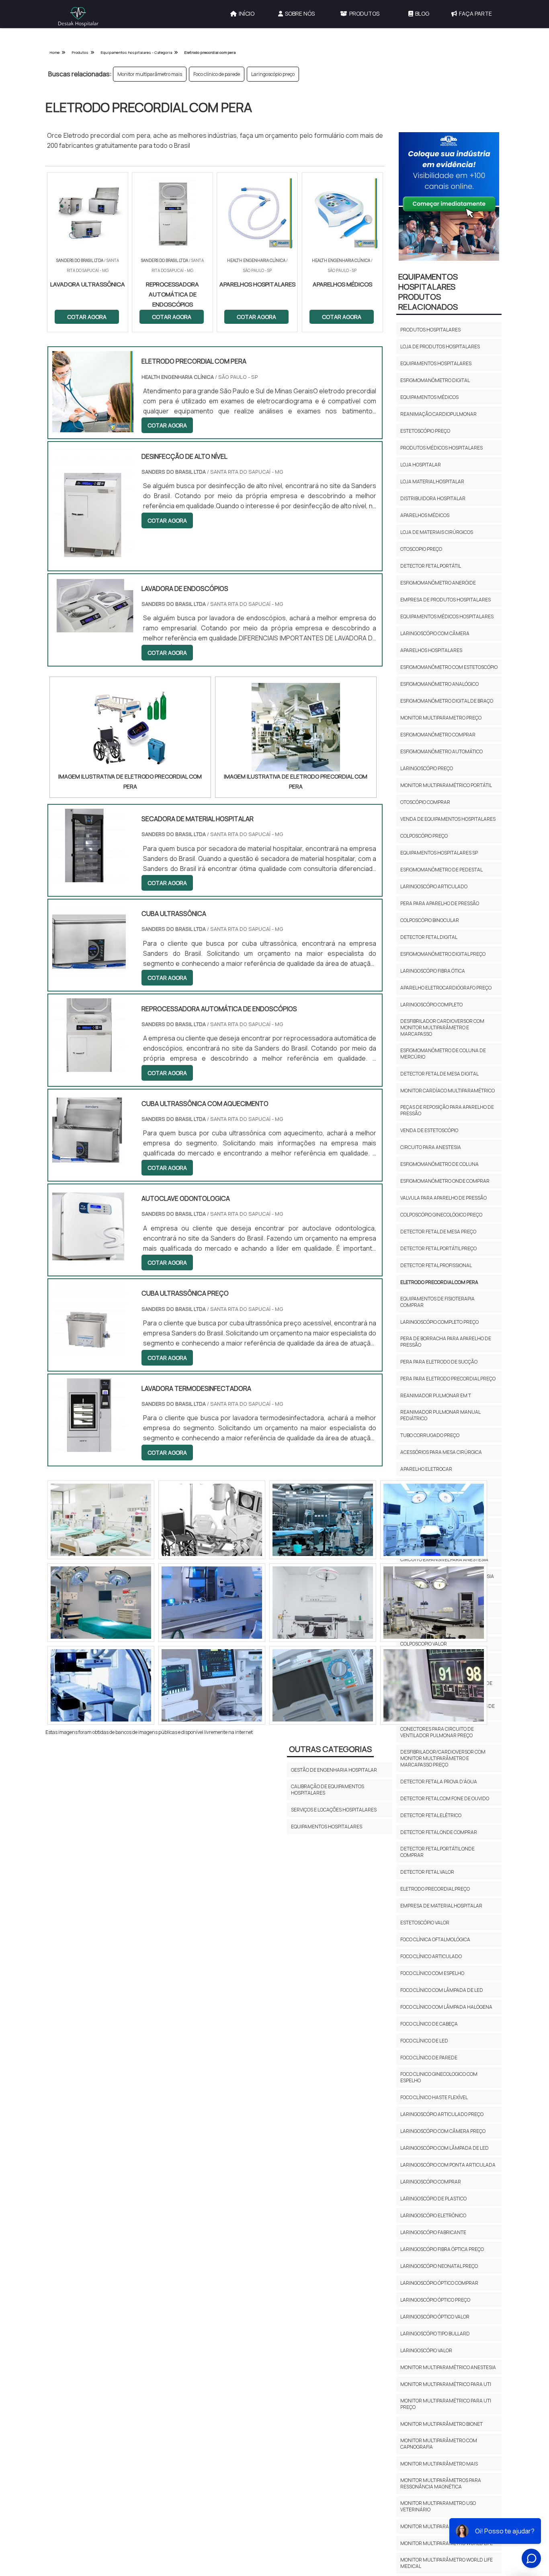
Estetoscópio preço (425, 431)
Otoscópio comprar (425, 802)
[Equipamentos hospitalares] (434, 1603)
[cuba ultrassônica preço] (89, 1351)
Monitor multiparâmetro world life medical (447, 2563)
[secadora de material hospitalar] (89, 877)
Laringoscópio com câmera (435, 633)
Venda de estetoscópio (429, 1130)
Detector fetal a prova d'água (439, 1782)
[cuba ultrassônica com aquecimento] (89, 1162)
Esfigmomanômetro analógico (439, 684)
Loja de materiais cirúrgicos (437, 532)
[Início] (78, 17)
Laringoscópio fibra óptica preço (442, 2249)
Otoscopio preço (421, 549)
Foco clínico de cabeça (429, 2024)
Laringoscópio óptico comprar (439, 2283)
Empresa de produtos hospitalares (446, 600)
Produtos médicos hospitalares (441, 448)
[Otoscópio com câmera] (101, 1603)
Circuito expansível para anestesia (444, 1559)
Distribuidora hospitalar (433, 498)
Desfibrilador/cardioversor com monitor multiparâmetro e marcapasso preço (443, 1758)
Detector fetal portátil (431, 566)
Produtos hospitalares (430, 330)
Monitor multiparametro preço (441, 718)
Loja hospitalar (421, 465)
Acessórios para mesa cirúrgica (441, 1452)
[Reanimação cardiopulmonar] (101, 1520)
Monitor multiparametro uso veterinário (438, 2506)
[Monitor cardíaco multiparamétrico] (212, 1520)
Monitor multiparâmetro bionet (441, 2424)
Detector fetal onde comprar (439, 1832)
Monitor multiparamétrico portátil (446, 785)
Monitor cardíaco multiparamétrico (448, 1091)
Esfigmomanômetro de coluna (439, 1164)
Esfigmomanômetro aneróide (438, 583)
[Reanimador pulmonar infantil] (434, 1685)
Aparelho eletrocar (426, 1469)
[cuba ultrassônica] (89, 972)
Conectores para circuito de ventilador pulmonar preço (437, 1732)
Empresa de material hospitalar (441, 1906)
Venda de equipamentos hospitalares (448, 819)
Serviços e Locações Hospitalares (334, 1810)
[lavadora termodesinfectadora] (89, 1447)
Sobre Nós (300, 13)
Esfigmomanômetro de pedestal (441, 870)
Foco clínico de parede (217, 74)
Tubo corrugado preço (430, 1435)
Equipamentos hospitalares (436, 363)
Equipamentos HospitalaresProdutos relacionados (428, 292)
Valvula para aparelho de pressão (444, 1198)
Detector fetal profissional (436, 1265)
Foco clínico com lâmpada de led (442, 1990)
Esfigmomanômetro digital (435, 380)
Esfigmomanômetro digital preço (443, 954)
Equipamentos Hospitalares (327, 1827)
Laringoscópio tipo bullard (435, 2334)
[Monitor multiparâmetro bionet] (323, 1685)
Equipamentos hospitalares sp (439, 853)
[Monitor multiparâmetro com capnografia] (212, 1685)
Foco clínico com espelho (432, 1973)
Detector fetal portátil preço (438, 1248)
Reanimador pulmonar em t (436, 1395)
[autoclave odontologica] (89, 1257)
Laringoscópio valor (426, 2350)
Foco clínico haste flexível (434, 2097)
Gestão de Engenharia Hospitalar (334, 1770)
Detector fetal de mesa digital (439, 1074)
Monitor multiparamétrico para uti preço (446, 2404)
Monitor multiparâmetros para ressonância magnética (441, 2483)
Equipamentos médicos (429, 397)
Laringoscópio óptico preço (435, 2300)
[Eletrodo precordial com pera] (130, 727)
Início (247, 13)
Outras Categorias (330, 1749)
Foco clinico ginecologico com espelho (439, 2077)
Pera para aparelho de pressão (440, 903)
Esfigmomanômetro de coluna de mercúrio (443, 1054)
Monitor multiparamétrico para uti (446, 2384)
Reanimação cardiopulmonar (438, 414)
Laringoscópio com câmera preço (443, 2131)
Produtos (364, 13)
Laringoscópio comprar (431, 2182)
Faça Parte (475, 13)
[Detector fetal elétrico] (212, 1603)
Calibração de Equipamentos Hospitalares (328, 1790)
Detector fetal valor (427, 1872)
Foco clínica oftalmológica (435, 1939)
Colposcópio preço (424, 836)
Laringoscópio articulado (434, 886)
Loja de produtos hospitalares (440, 347)
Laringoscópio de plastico (433, 2199)
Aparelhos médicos (425, 515)
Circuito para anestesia (431, 1147)
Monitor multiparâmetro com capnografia (439, 2444)
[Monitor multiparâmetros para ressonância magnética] (323, 1603)
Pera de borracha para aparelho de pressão (446, 1342)
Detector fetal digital (429, 937)
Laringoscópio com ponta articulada (448, 2165)
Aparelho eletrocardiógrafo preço (446, 988)
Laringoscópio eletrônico (433, 2215)
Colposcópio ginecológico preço (441, 1215)
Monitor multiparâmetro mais (150, 74)
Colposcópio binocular (430, 920)
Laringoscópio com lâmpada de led (445, 2148)
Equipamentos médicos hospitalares (447, 616)
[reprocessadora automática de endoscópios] (89, 1067)
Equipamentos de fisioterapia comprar (437, 1302)
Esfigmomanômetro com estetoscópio (449, 667)
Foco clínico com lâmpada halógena (446, 2007)
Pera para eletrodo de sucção (439, 1362)
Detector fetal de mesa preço (438, 1232)
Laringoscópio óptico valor (435, 2317)
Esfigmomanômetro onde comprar (445, 1181)
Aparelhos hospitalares (431, 650)
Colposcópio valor (424, 1644)
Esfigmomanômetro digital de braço (447, 701)
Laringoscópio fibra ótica (433, 971)
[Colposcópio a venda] (434, 1520)
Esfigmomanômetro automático (441, 751)
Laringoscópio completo (431, 1005)
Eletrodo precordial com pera (439, 1282)
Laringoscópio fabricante (433, 2232)
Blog (422, 13)
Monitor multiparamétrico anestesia (448, 2367)
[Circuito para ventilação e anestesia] (323, 1520)
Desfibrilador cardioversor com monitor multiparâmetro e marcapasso (442, 1027)
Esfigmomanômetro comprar (438, 735)
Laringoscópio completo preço (439, 1322)
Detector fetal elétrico (431, 1815)
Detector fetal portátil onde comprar (437, 1852)
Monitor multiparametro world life (447, 2543)
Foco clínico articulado (431, 1956)
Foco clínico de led (424, 2041)
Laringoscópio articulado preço (442, 2114)
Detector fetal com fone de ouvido (445, 1798)
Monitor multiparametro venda (441, 2526)
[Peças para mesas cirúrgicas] (101, 1685)
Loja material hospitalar (432, 481)
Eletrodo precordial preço (435, 1889)
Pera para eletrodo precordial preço (448, 1379)
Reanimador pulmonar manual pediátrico (440, 1415)
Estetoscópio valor (425, 1923)
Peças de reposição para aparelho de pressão (447, 1110)
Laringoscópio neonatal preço (439, 2266)
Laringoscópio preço (273, 74)
